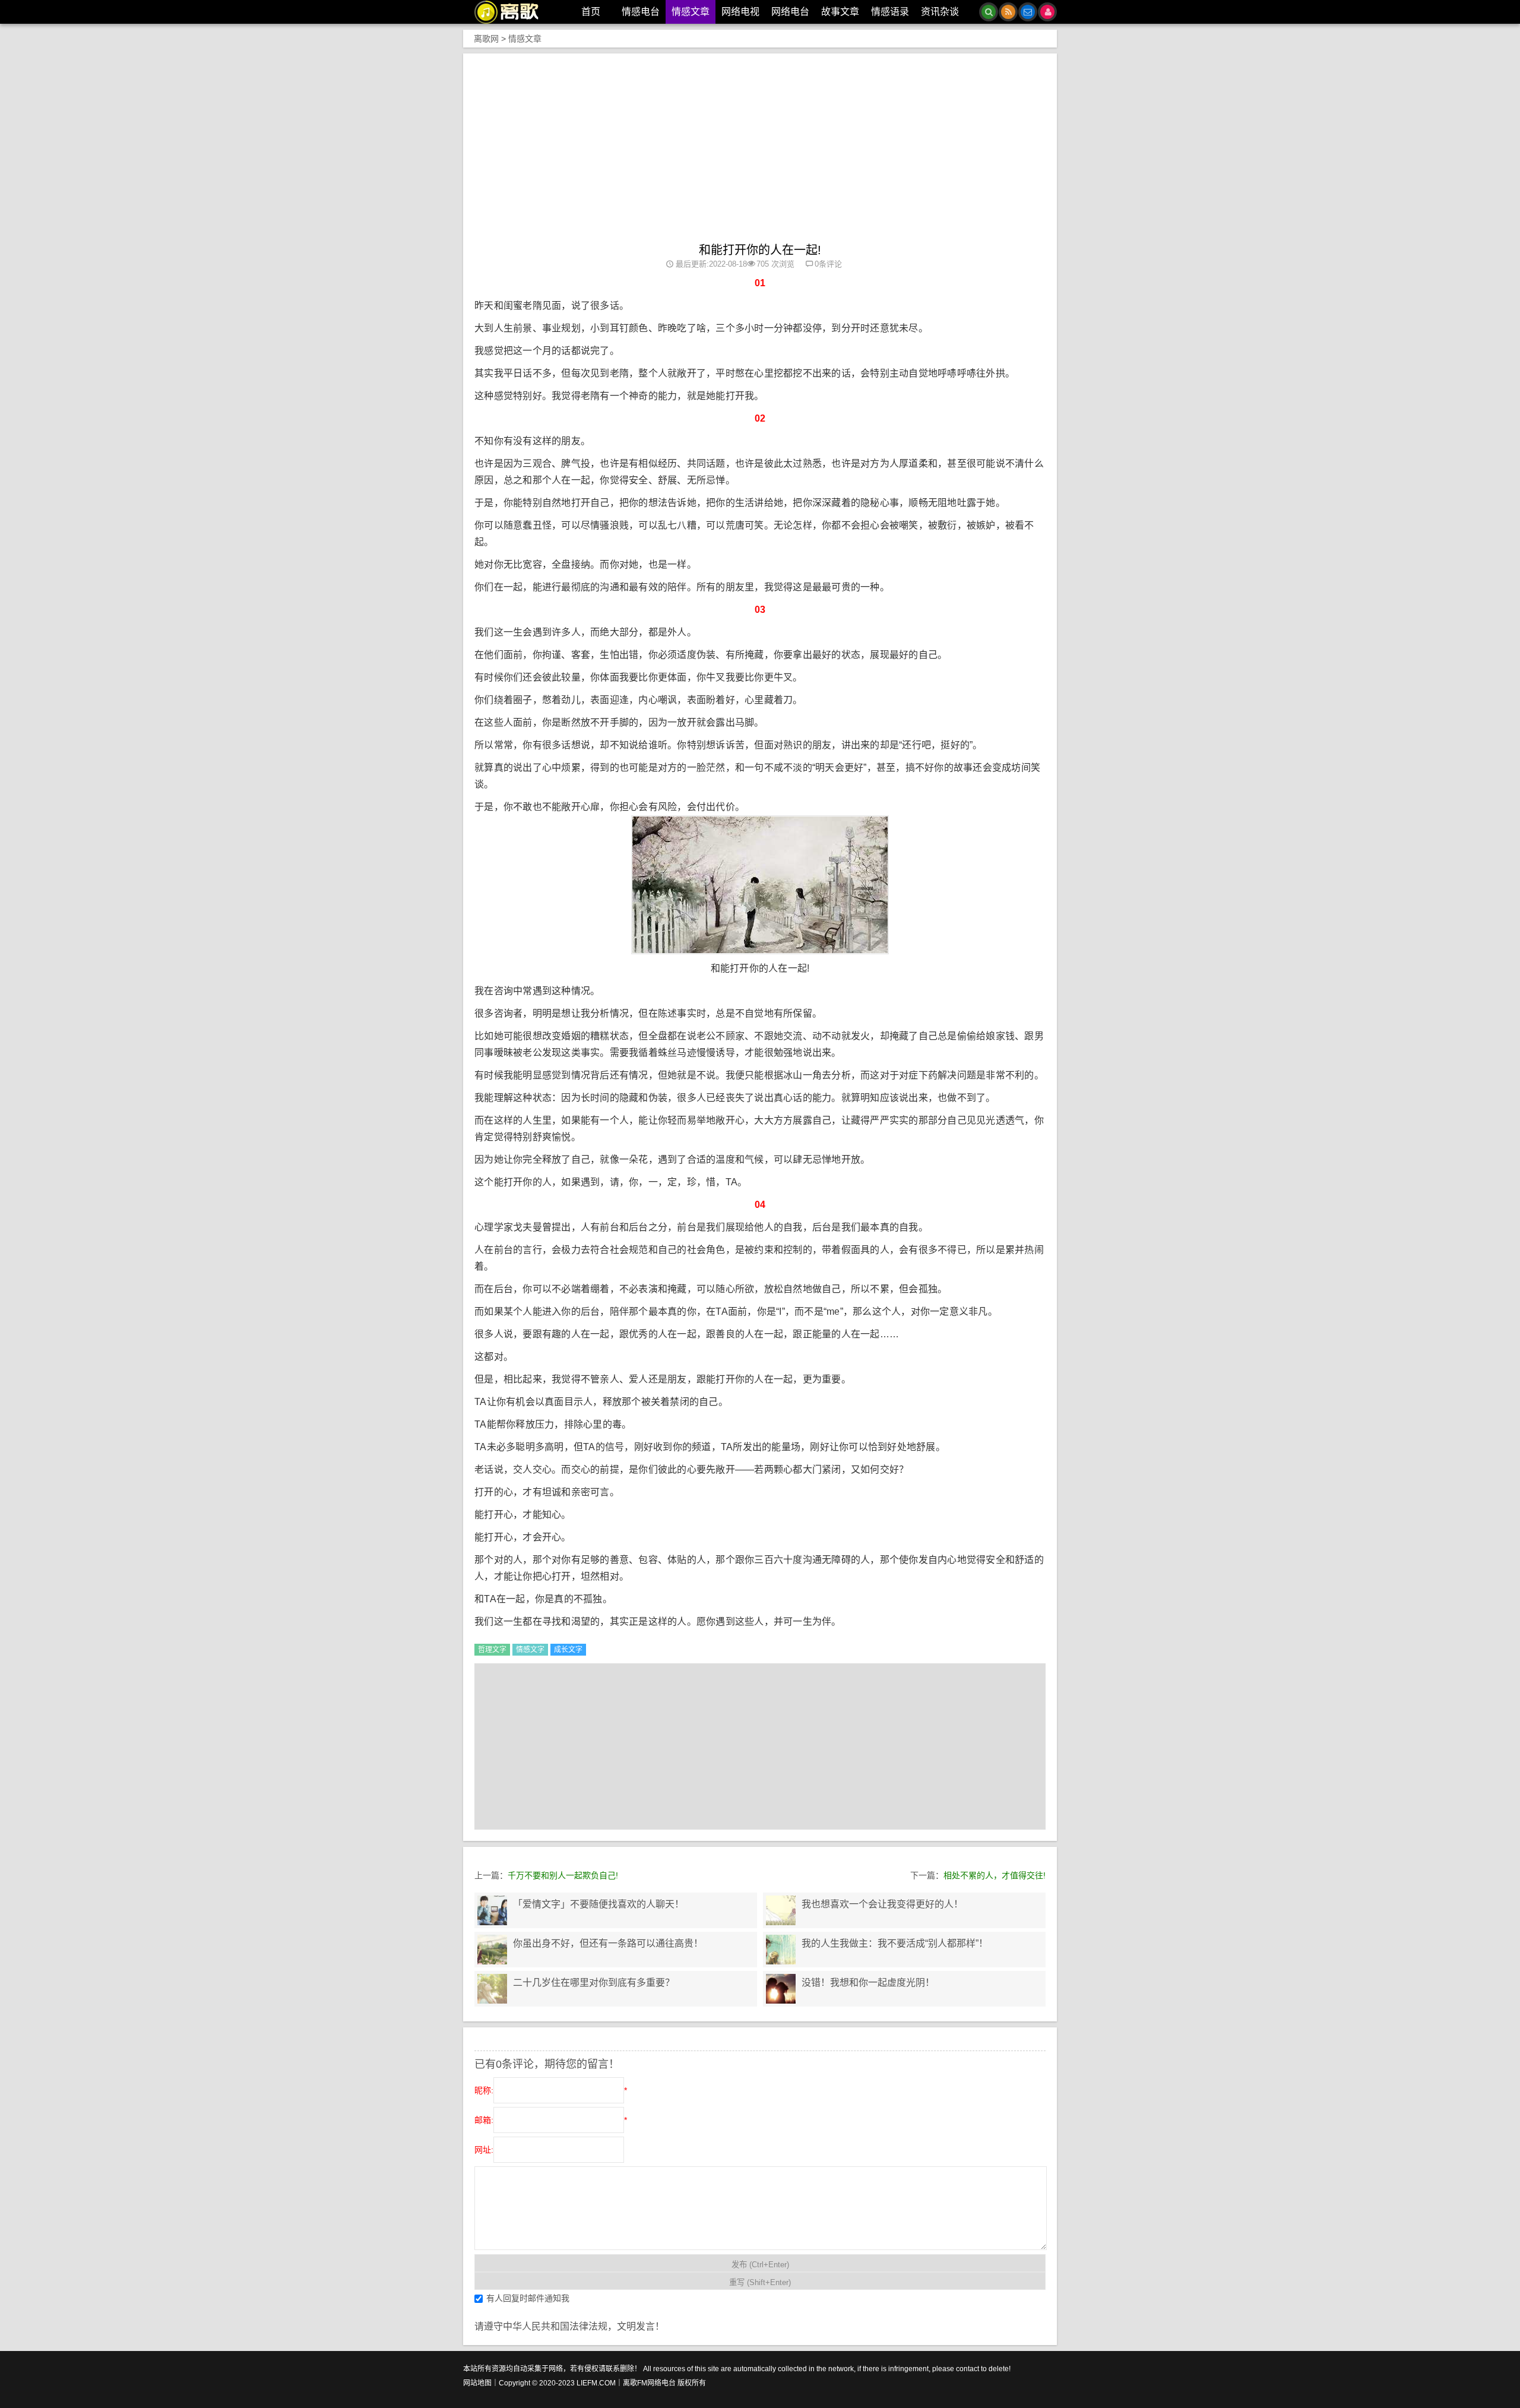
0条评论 (828, 264)
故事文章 (840, 12)
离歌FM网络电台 (649, 2383)
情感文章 (691, 12)
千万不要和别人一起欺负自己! (563, 1875)
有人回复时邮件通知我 (528, 2298)
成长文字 (568, 1650)
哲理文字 (492, 1650)
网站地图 (477, 2383)
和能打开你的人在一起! (760, 250)
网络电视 (740, 12)
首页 (591, 12)
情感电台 (641, 12)
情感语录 (890, 12)
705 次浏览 (775, 264)
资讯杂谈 (940, 12)
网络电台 (790, 12)
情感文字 (530, 1650)
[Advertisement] (760, 154)
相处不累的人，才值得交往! (995, 1875)
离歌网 (486, 39)
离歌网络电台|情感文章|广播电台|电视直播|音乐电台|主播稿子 (513, 12)
